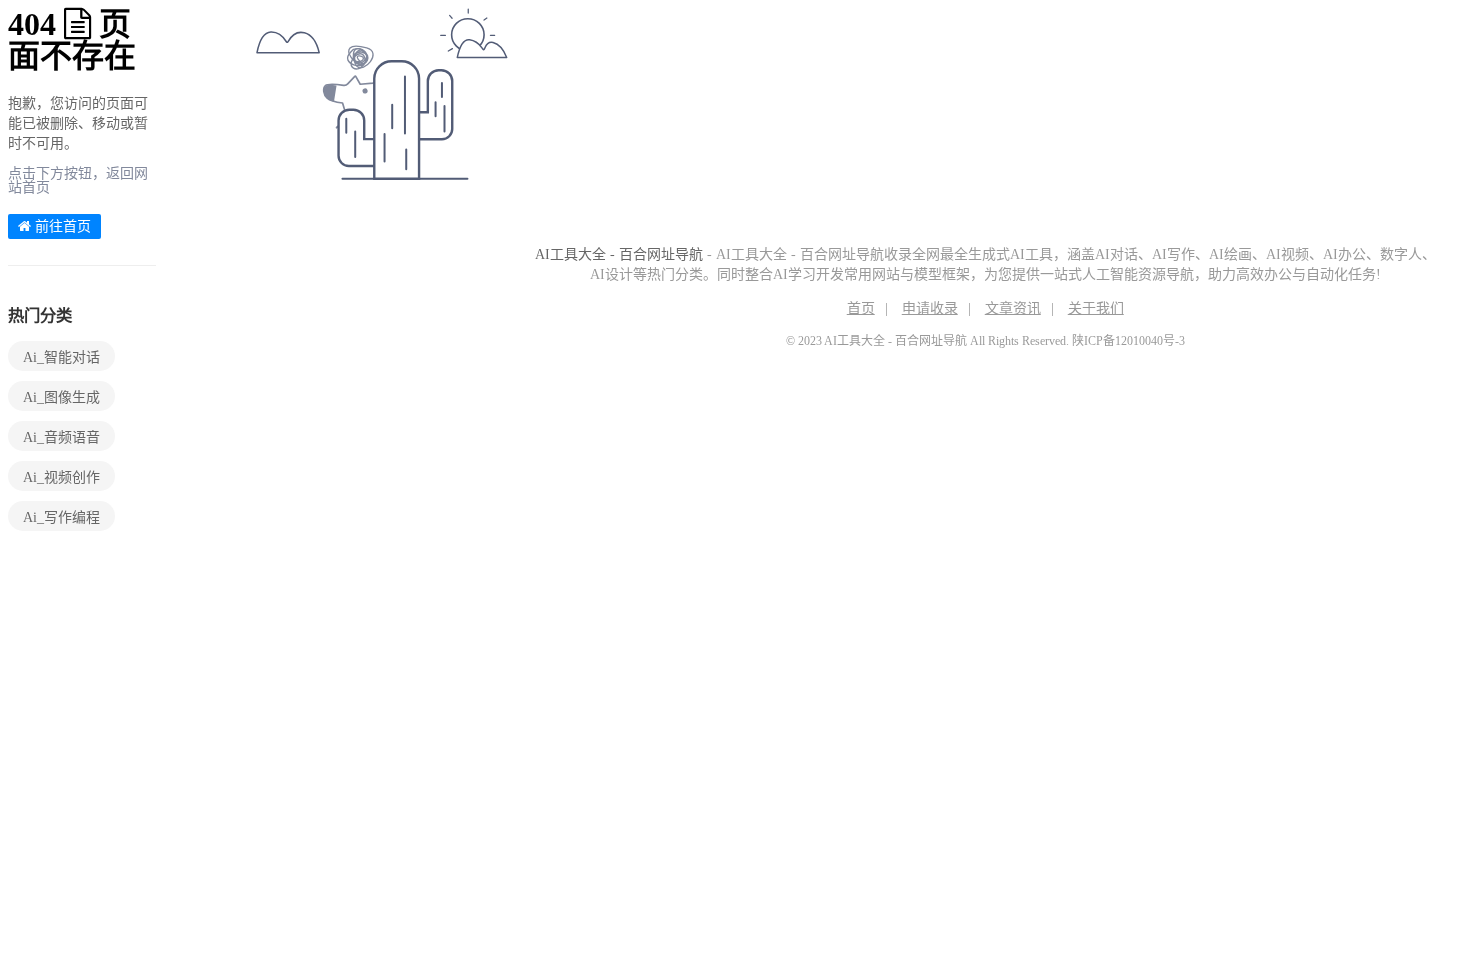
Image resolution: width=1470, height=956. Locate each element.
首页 (861, 308)
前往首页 (61, 226)
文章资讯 (1013, 308)
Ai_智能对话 (61, 357)
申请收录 (930, 308)
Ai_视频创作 (61, 477)
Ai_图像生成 (61, 397)
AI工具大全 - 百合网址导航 (619, 254)
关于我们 (1096, 308)
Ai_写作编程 (61, 517)
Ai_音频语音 (61, 437)
